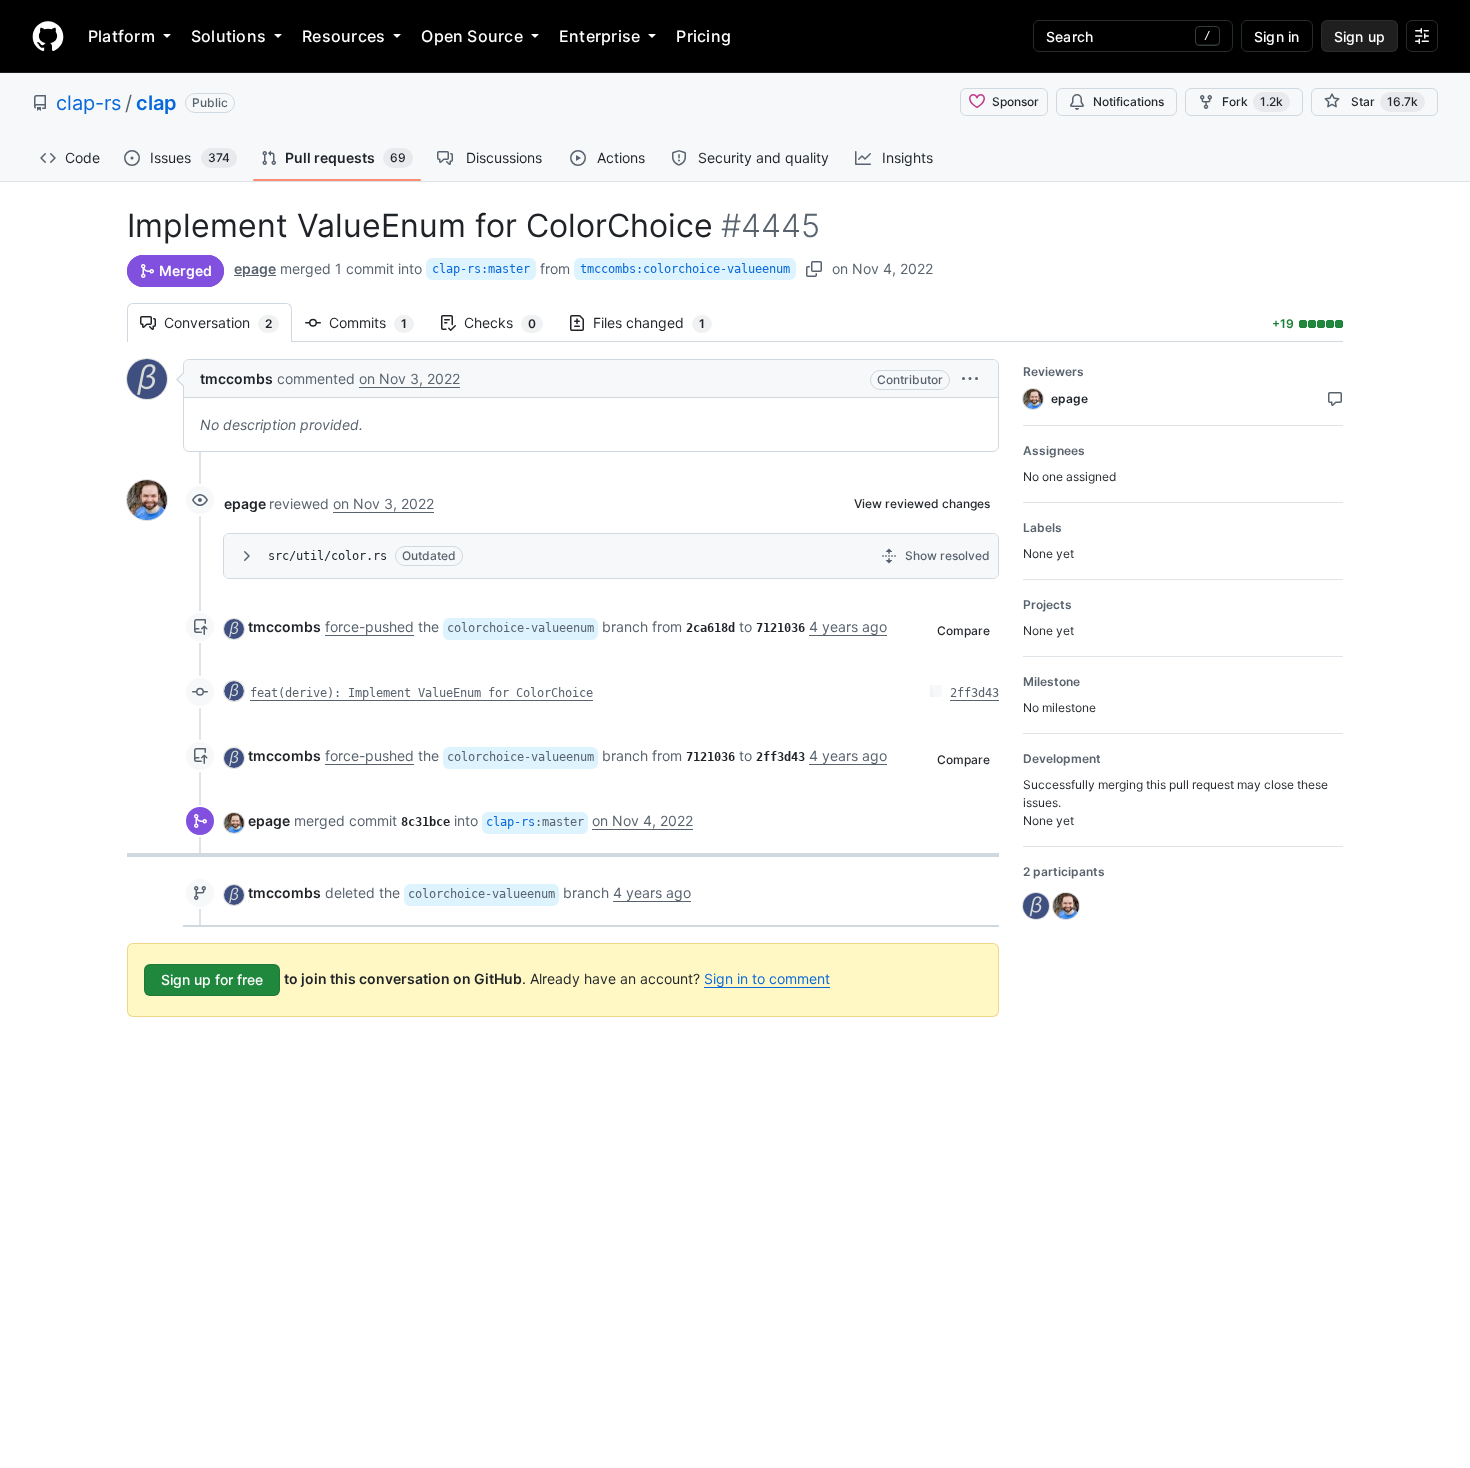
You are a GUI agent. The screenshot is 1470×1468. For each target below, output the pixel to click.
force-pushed (369, 626)
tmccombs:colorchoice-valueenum (685, 269)
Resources (343, 36)
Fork (1252, 101)
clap (156, 103)
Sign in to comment (767, 978)
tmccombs (236, 378)
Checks (510, 322)
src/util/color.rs (327, 556)
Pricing (703, 36)
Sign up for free (212, 979)
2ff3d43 (974, 693)
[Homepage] (48, 36)
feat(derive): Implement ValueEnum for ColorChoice (421, 693)
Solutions (228, 36)
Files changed (659, 322)
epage (255, 268)
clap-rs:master (481, 269)
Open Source (472, 36)
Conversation (228, 322)
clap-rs (88, 103)
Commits (378, 322)
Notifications (1128, 101)
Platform (121, 36)
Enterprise (599, 36)
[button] (970, 378)
